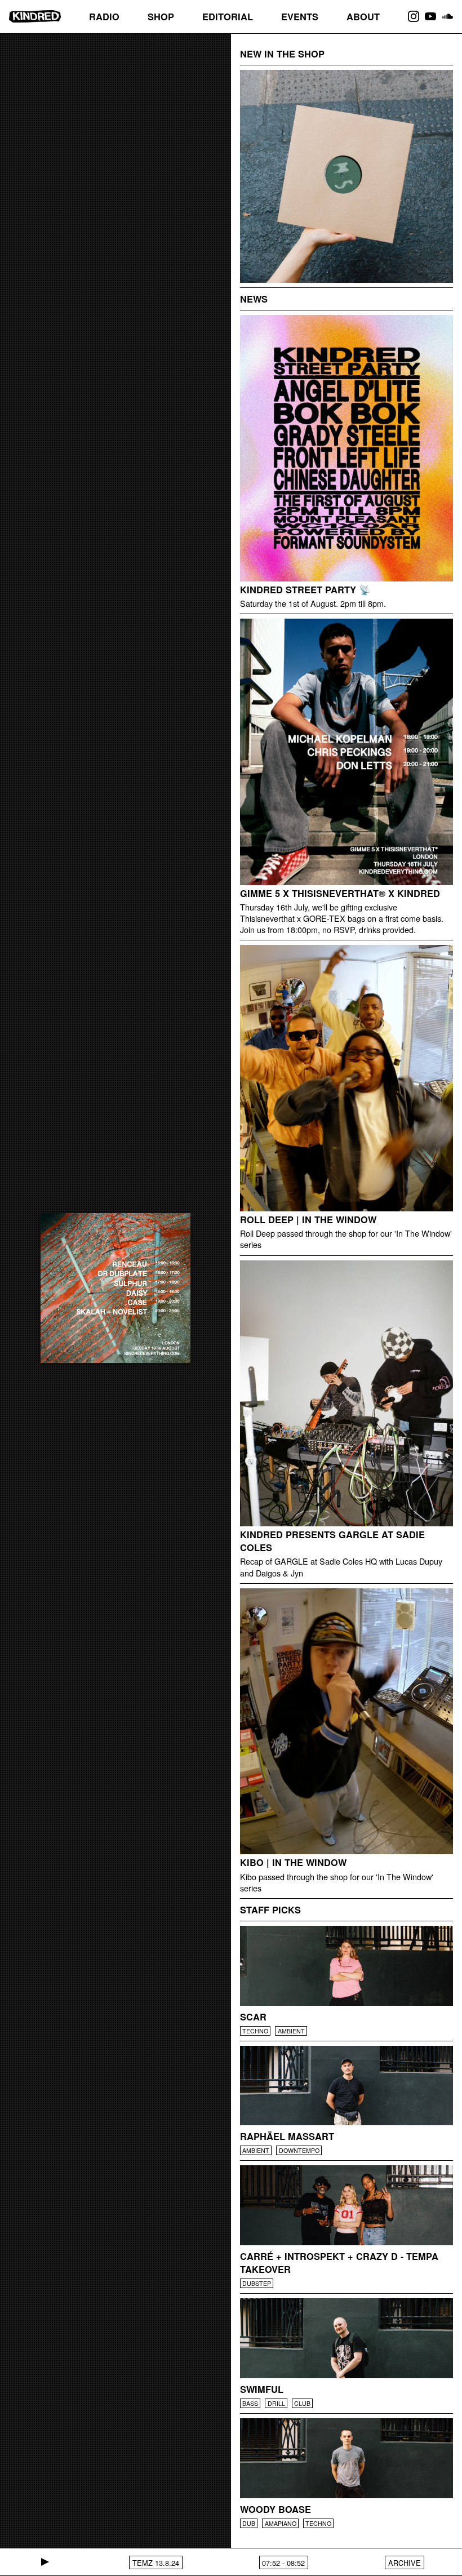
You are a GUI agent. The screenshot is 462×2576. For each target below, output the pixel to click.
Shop (161, 17)
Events (300, 17)
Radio (104, 17)
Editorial (228, 17)
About (363, 17)
